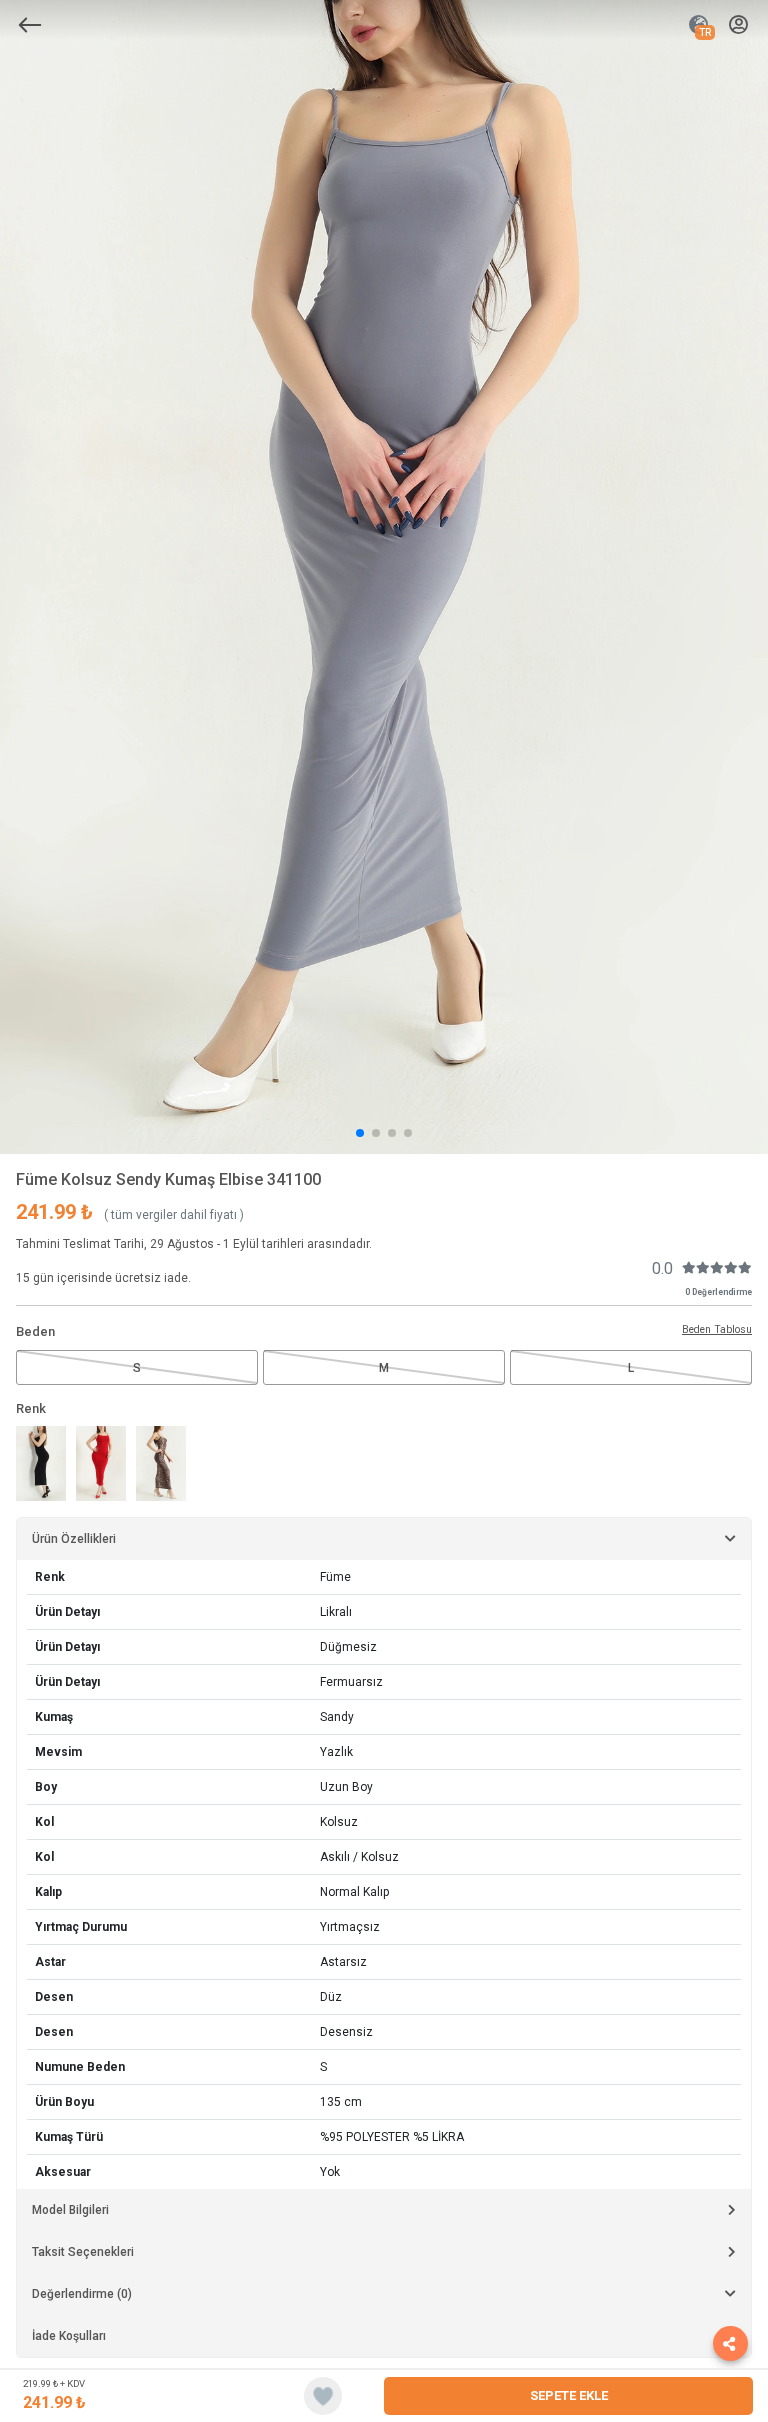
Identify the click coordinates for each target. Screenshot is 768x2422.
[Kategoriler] (30, 25)
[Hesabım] (738, 25)
